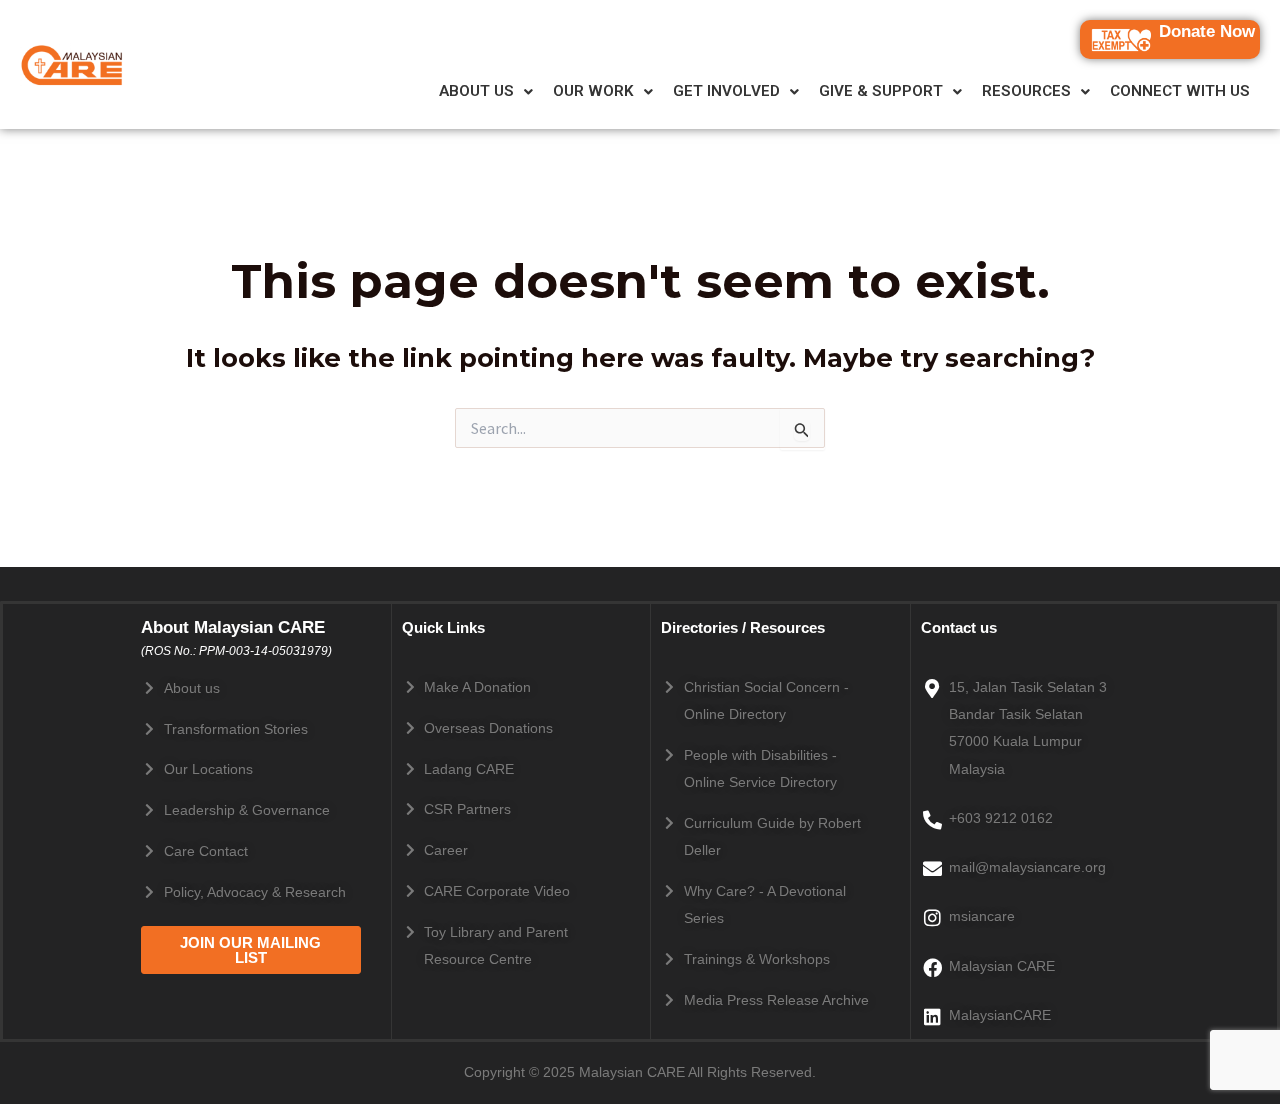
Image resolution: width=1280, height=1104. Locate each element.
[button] (486, 91)
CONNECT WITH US (1180, 91)
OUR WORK (593, 91)
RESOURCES (1026, 91)
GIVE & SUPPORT (881, 91)
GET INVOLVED (726, 91)
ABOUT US (476, 91)
